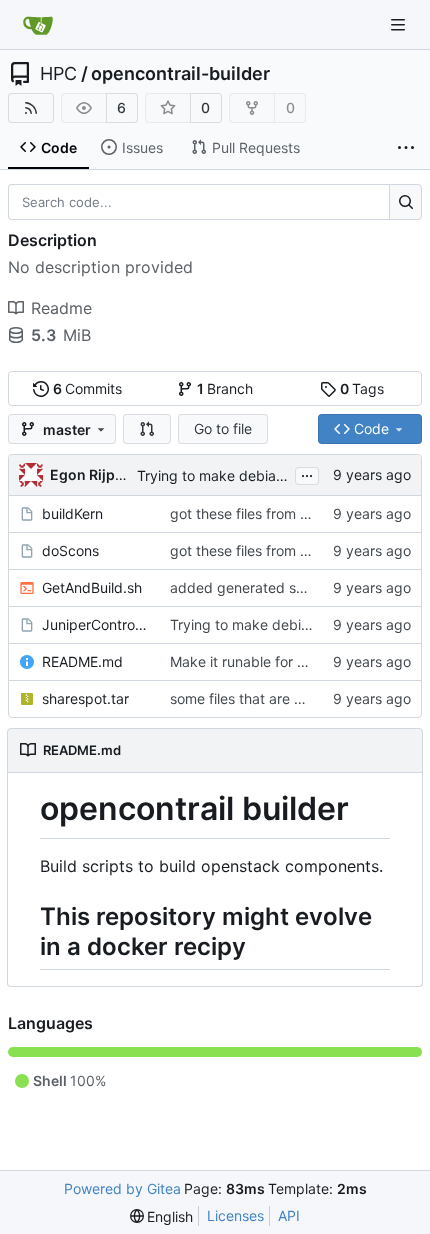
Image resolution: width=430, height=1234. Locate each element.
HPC (58, 74)
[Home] (38, 25)
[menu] (162, 1216)
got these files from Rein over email (284, 513)
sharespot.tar (85, 698)
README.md (82, 661)
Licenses (235, 1215)
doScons (70, 550)
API (289, 1215)
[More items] (406, 148)
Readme (61, 308)
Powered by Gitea (122, 1188)
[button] (147, 429)
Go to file (223, 428)
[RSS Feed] (31, 108)
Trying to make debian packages (245, 475)
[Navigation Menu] (400, 24)
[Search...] (405, 202)
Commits (88, 388)
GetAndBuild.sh (92, 587)
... (307, 473)
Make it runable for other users (270, 661)
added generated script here (264, 587)
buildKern (72, 513)
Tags (362, 388)
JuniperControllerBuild (96, 624)
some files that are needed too (269, 698)
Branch (225, 388)
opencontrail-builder (180, 74)
